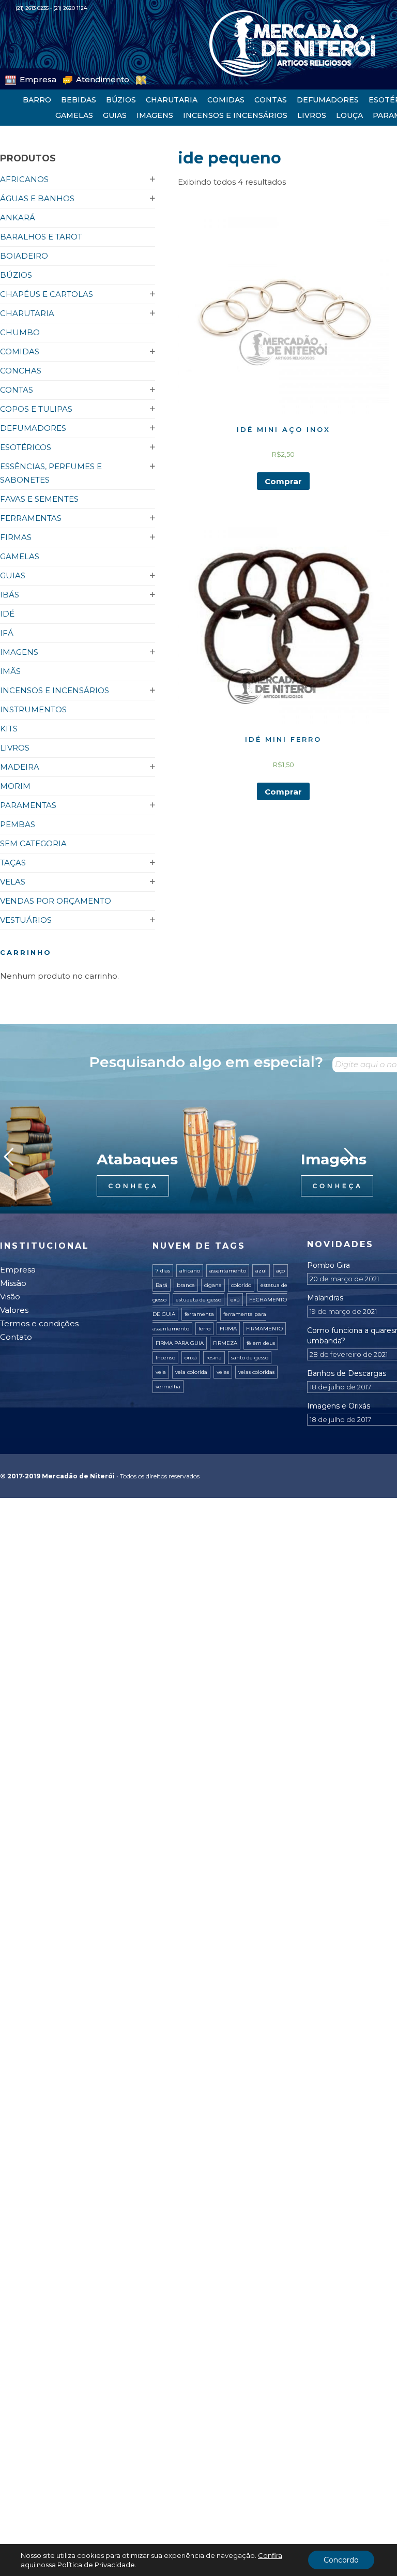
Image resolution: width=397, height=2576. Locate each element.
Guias (115, 115)
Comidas (226, 100)
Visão (10, 1297)
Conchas (21, 371)
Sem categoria (33, 843)
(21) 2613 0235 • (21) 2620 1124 (51, 8)
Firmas (16, 537)
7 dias (163, 1271)
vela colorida (191, 1372)
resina (214, 1358)
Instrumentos (33, 709)
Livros (312, 115)
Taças (13, 863)
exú (235, 1300)
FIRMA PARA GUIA (180, 1343)
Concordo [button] (341, 2560)
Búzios (121, 100)
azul (261, 1271)
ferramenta (199, 1314)
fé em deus (261, 1343)
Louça (349, 115)
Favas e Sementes (39, 499)
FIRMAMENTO (264, 1329)
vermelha (168, 1387)
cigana (213, 1285)
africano (190, 1271)
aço (280, 1271)
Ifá (7, 633)
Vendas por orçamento (56, 901)
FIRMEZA (225, 1343)
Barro (37, 100)
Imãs (10, 671)
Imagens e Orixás (339, 1406)
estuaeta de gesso (198, 1300)
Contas (271, 100)
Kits (9, 729)
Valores (14, 1310)
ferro (204, 1329)
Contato (16, 1337)
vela (161, 1372)
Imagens (155, 115)
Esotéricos (26, 447)
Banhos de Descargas (347, 1373)
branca (186, 1285)
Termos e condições (39, 1323)
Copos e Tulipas (36, 409)
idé (7, 614)
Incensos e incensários (235, 115)
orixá (191, 1358)
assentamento (228, 1271)
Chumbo (20, 332)
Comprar (283, 481)
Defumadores (328, 100)
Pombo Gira (329, 1265)
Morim (15, 786)
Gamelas (74, 115)
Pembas (18, 824)
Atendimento (79, 78)
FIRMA (228, 1329)
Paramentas (28, 805)
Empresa (30, 78)
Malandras (325, 1298)
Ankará (18, 218)
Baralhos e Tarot (41, 237)
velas (223, 1372)
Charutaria (172, 100)
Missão (13, 1283)
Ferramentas (31, 518)
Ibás (10, 595)
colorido (241, 1285)
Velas (13, 882)
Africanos (24, 179)
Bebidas (79, 100)
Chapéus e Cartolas (47, 294)
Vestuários (26, 920)
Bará (162, 1285)
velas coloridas (256, 1372)
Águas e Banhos (37, 198)
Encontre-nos (134, 78)
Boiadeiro (24, 256)
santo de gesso (250, 1358)
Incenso (165, 1358)
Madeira (20, 767)
